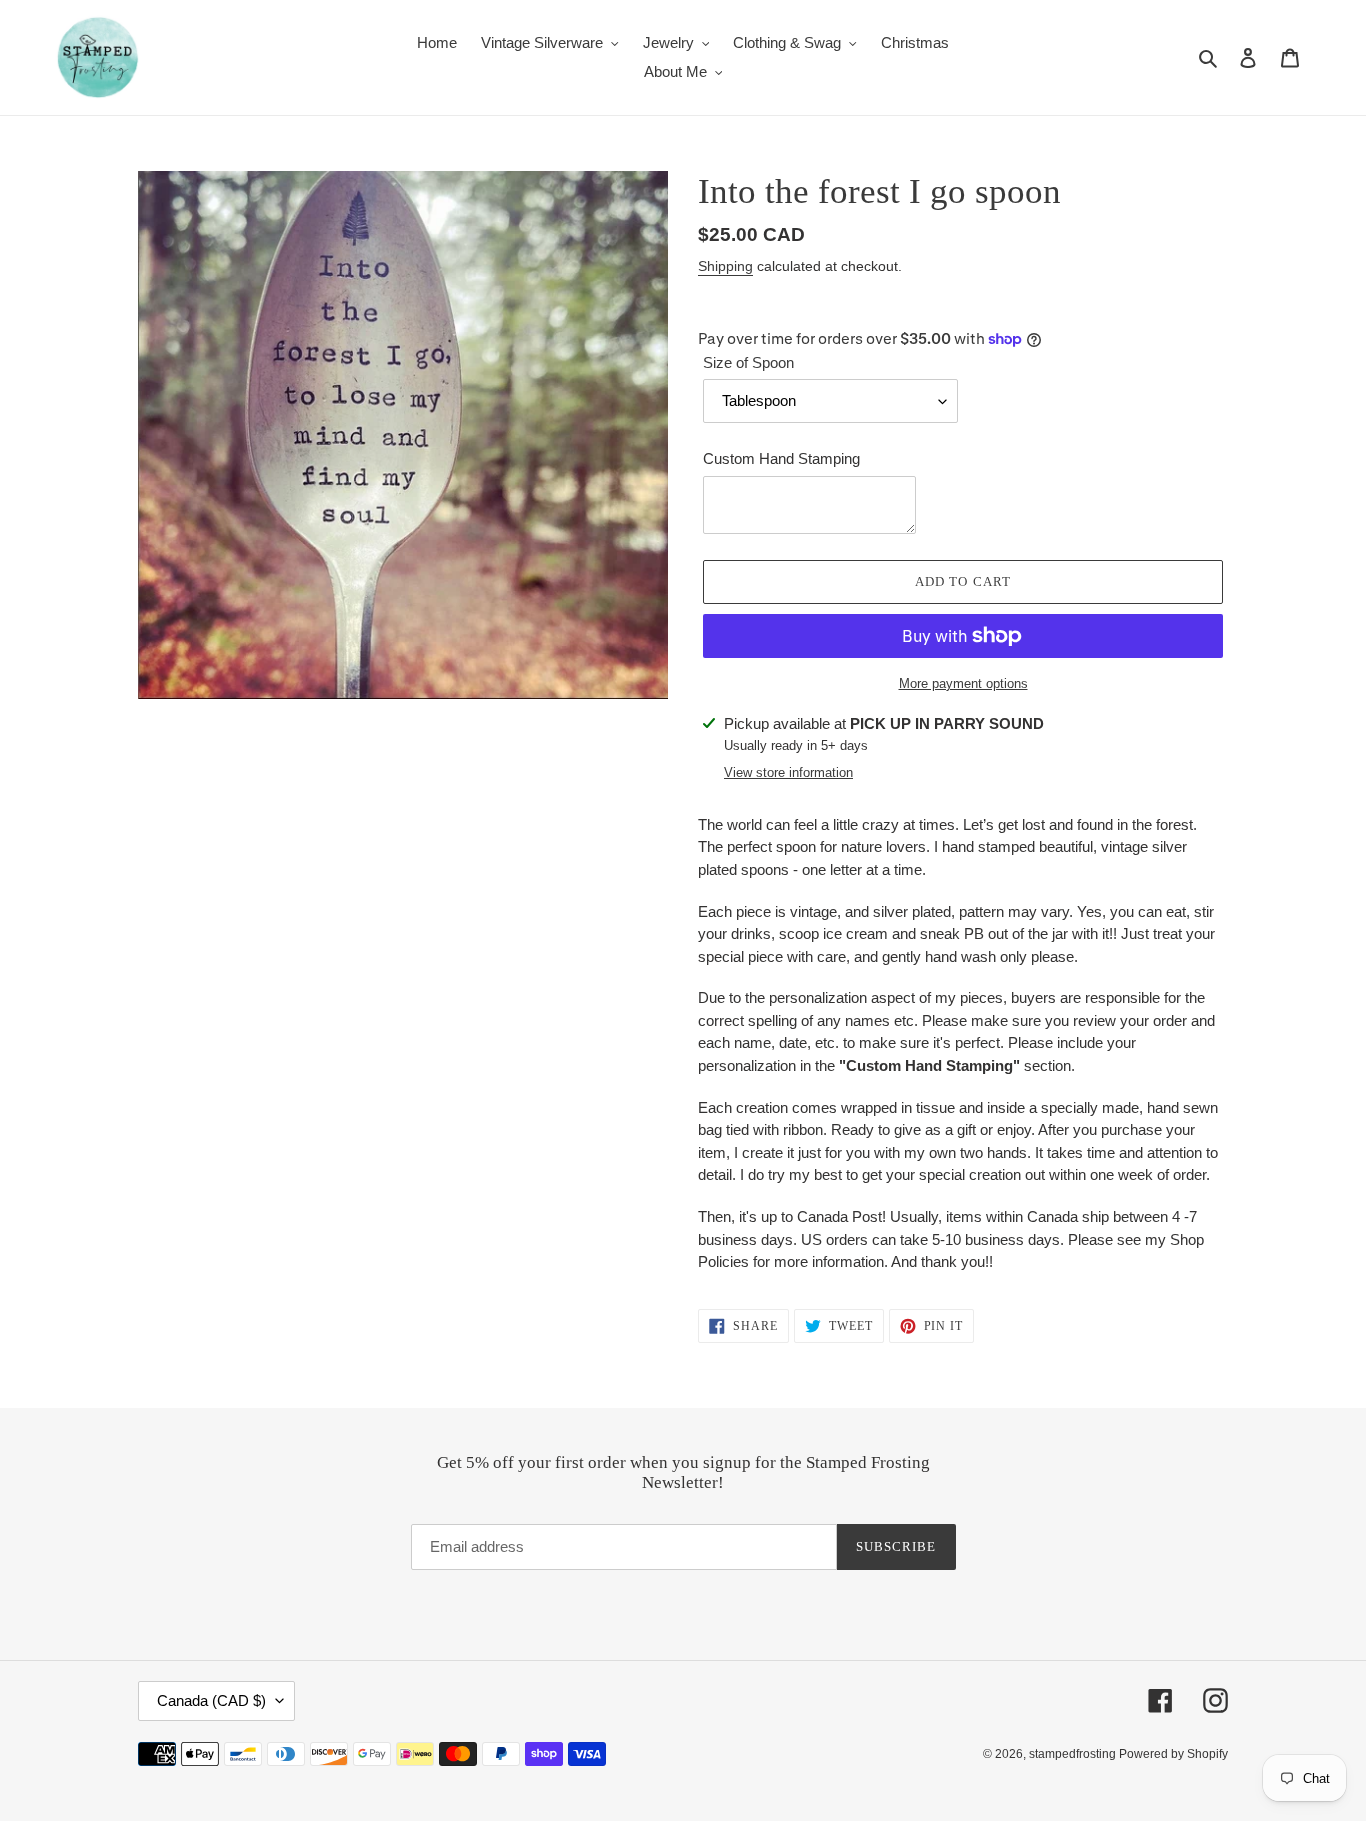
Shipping (725, 266)
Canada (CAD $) (211, 1700)
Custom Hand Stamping (781, 458)
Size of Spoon (748, 362)
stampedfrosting (1074, 1754)
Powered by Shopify (1173, 1754)
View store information (788, 772)
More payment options (963, 683)
